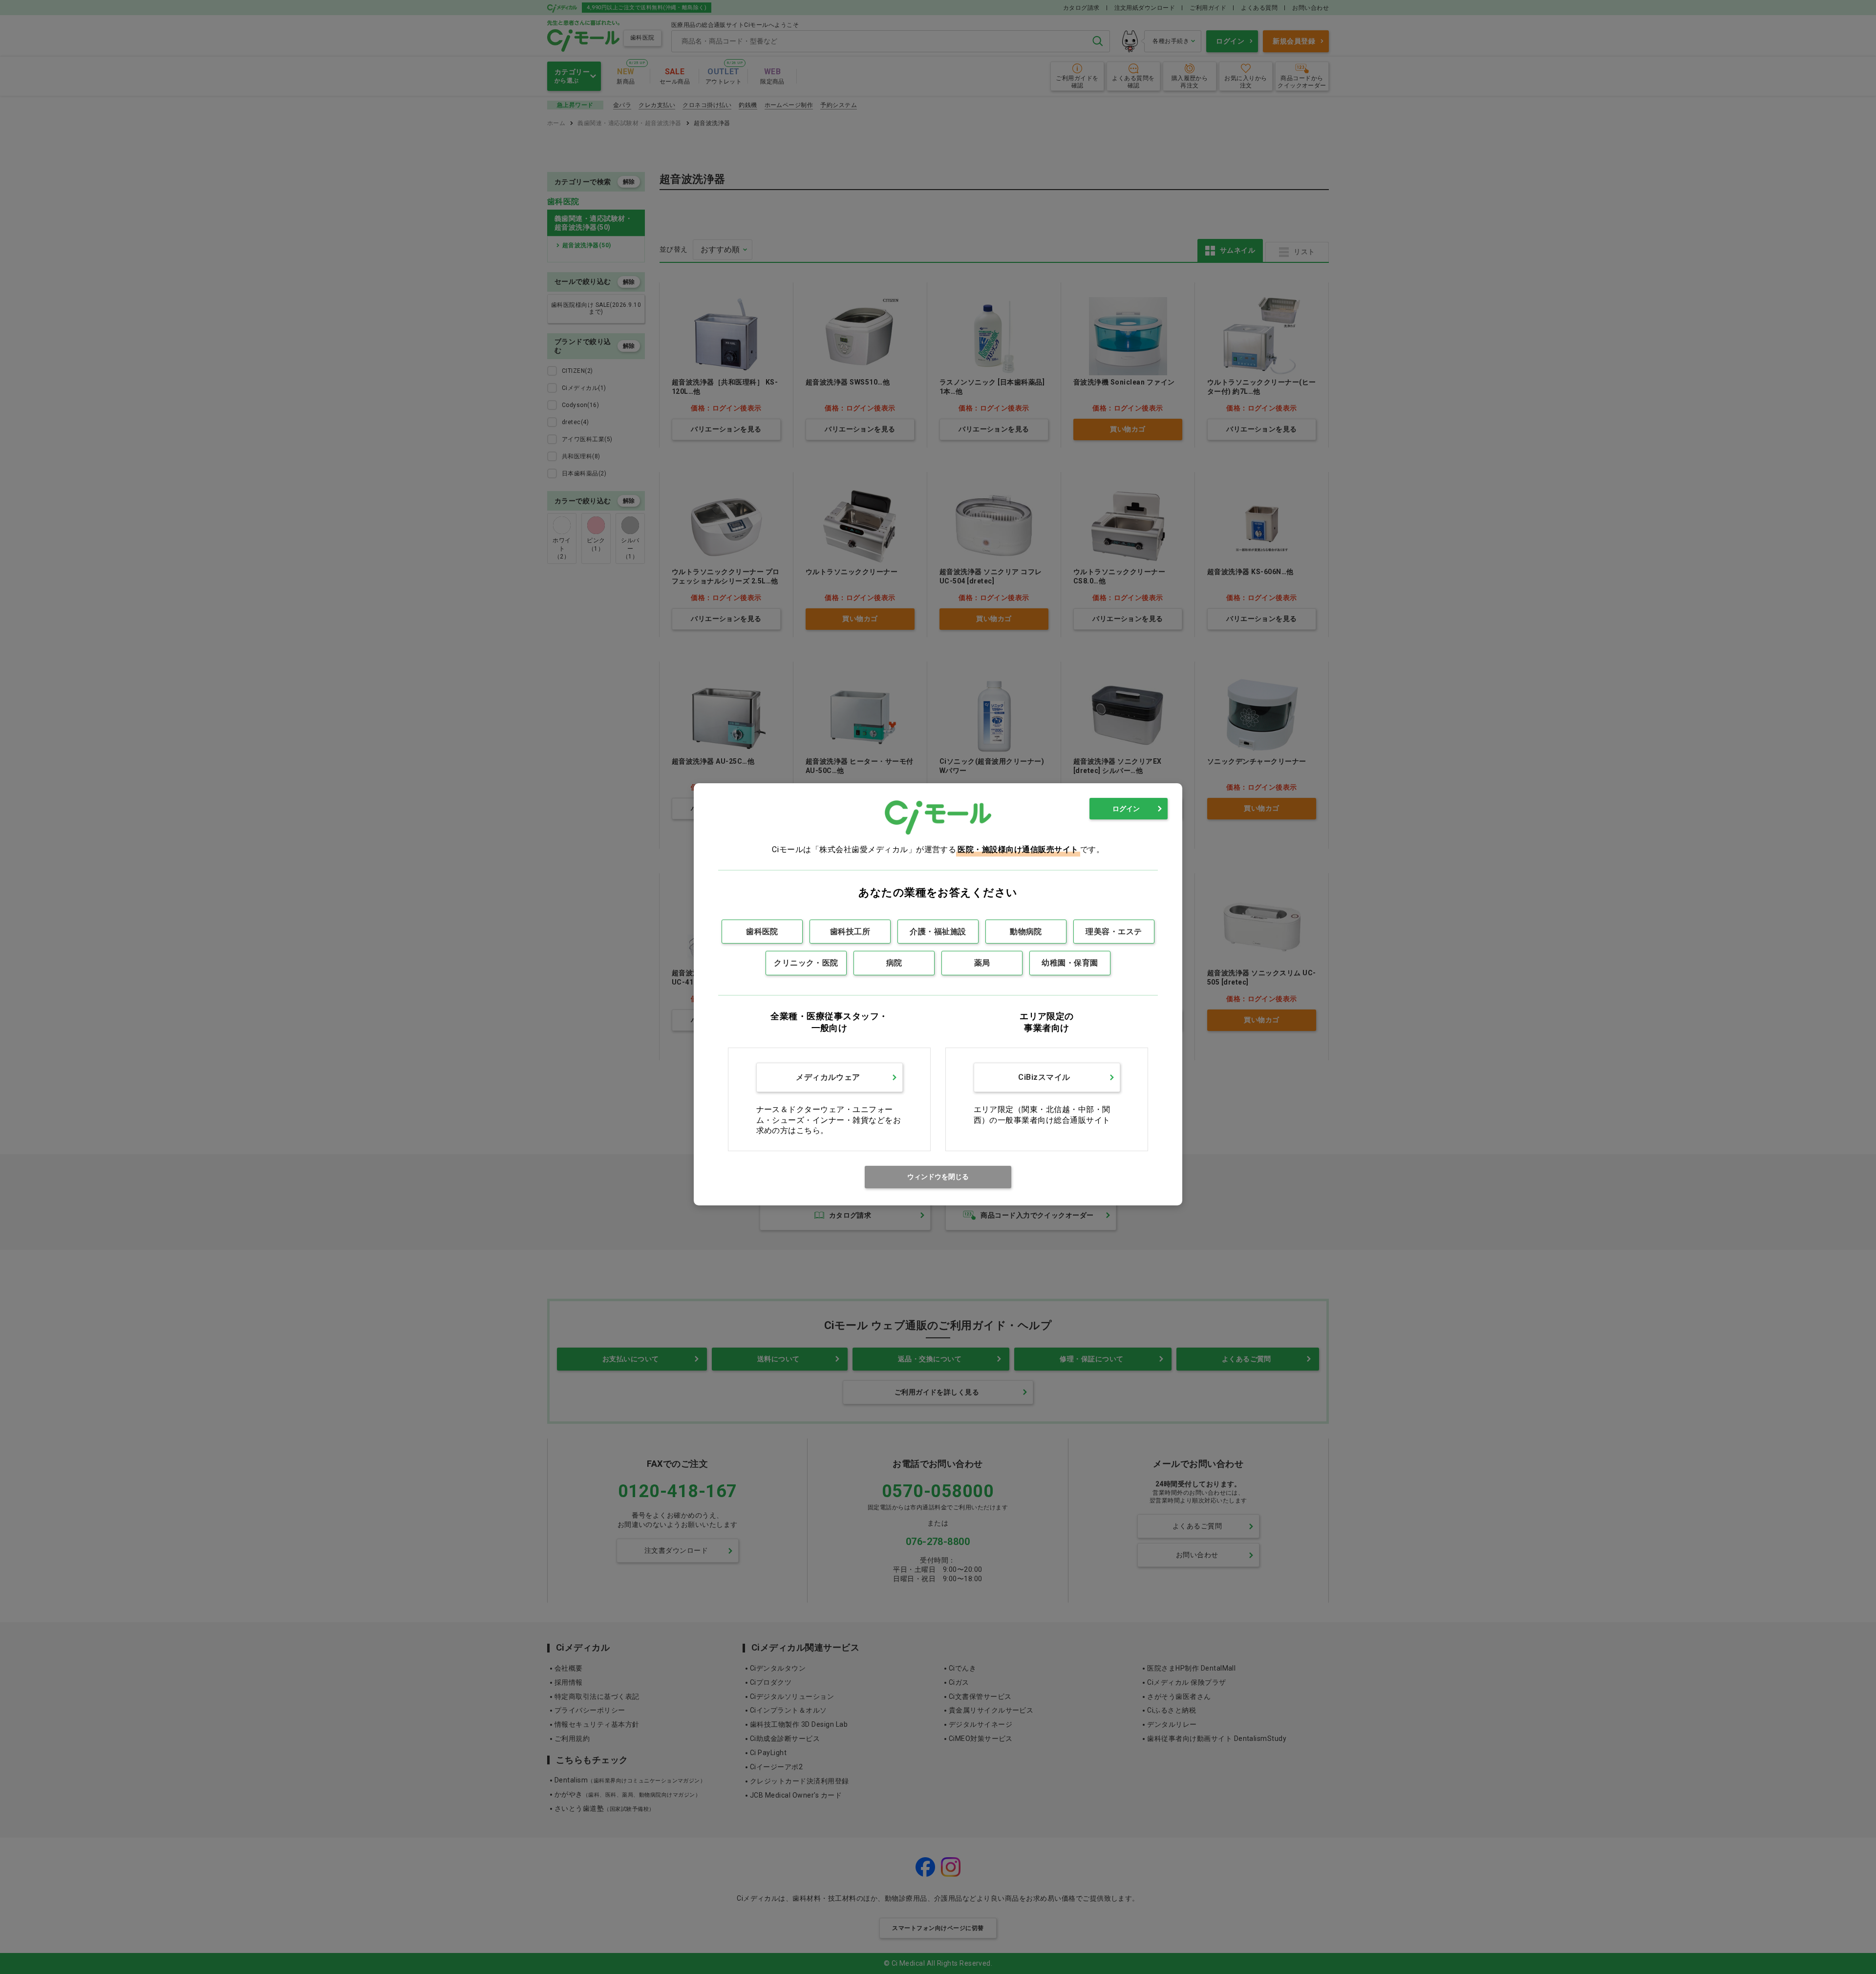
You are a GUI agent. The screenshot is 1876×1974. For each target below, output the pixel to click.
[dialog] (938, 994)
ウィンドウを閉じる (938, 1177)
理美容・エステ (1114, 932)
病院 (894, 963)
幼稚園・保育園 (1070, 963)
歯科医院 (762, 932)
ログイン (1126, 809)
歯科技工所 (850, 932)
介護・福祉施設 (938, 932)
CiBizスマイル (1044, 1077)
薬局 (982, 963)
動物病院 (1026, 932)
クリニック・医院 (806, 963)
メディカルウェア (828, 1077)
